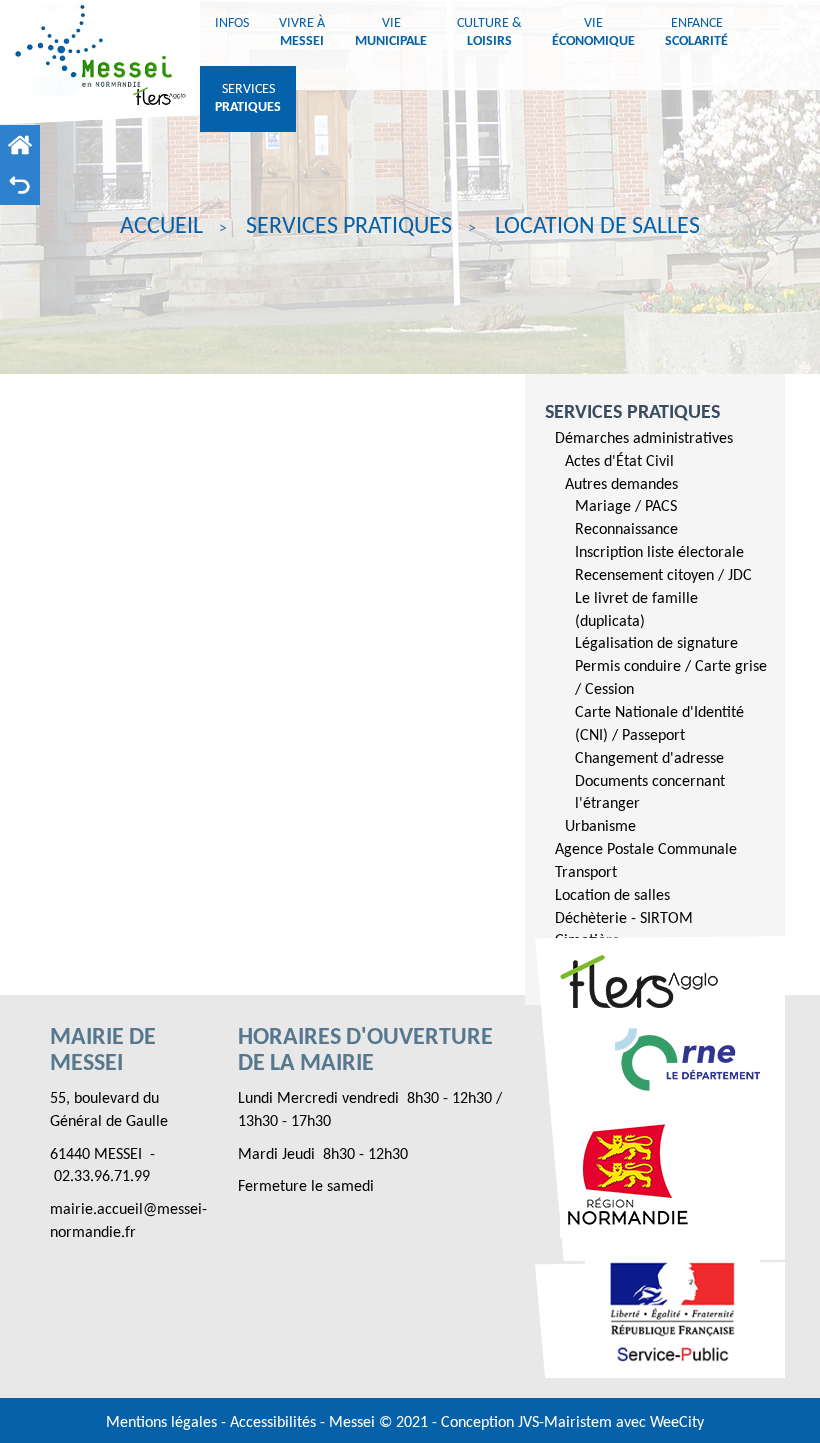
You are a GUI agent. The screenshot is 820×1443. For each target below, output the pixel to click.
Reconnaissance (626, 530)
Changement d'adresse (649, 759)
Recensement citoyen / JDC (663, 576)
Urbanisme (600, 827)
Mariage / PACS (626, 507)
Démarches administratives (644, 439)
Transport (586, 873)
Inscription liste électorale (659, 553)
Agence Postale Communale (646, 850)
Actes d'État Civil (619, 462)
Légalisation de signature (656, 644)
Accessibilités (275, 1423)
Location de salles (612, 896)
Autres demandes (621, 485)
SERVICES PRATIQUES (632, 413)
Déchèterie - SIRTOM (624, 919)
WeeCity (677, 1423)
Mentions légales (163, 1423)
